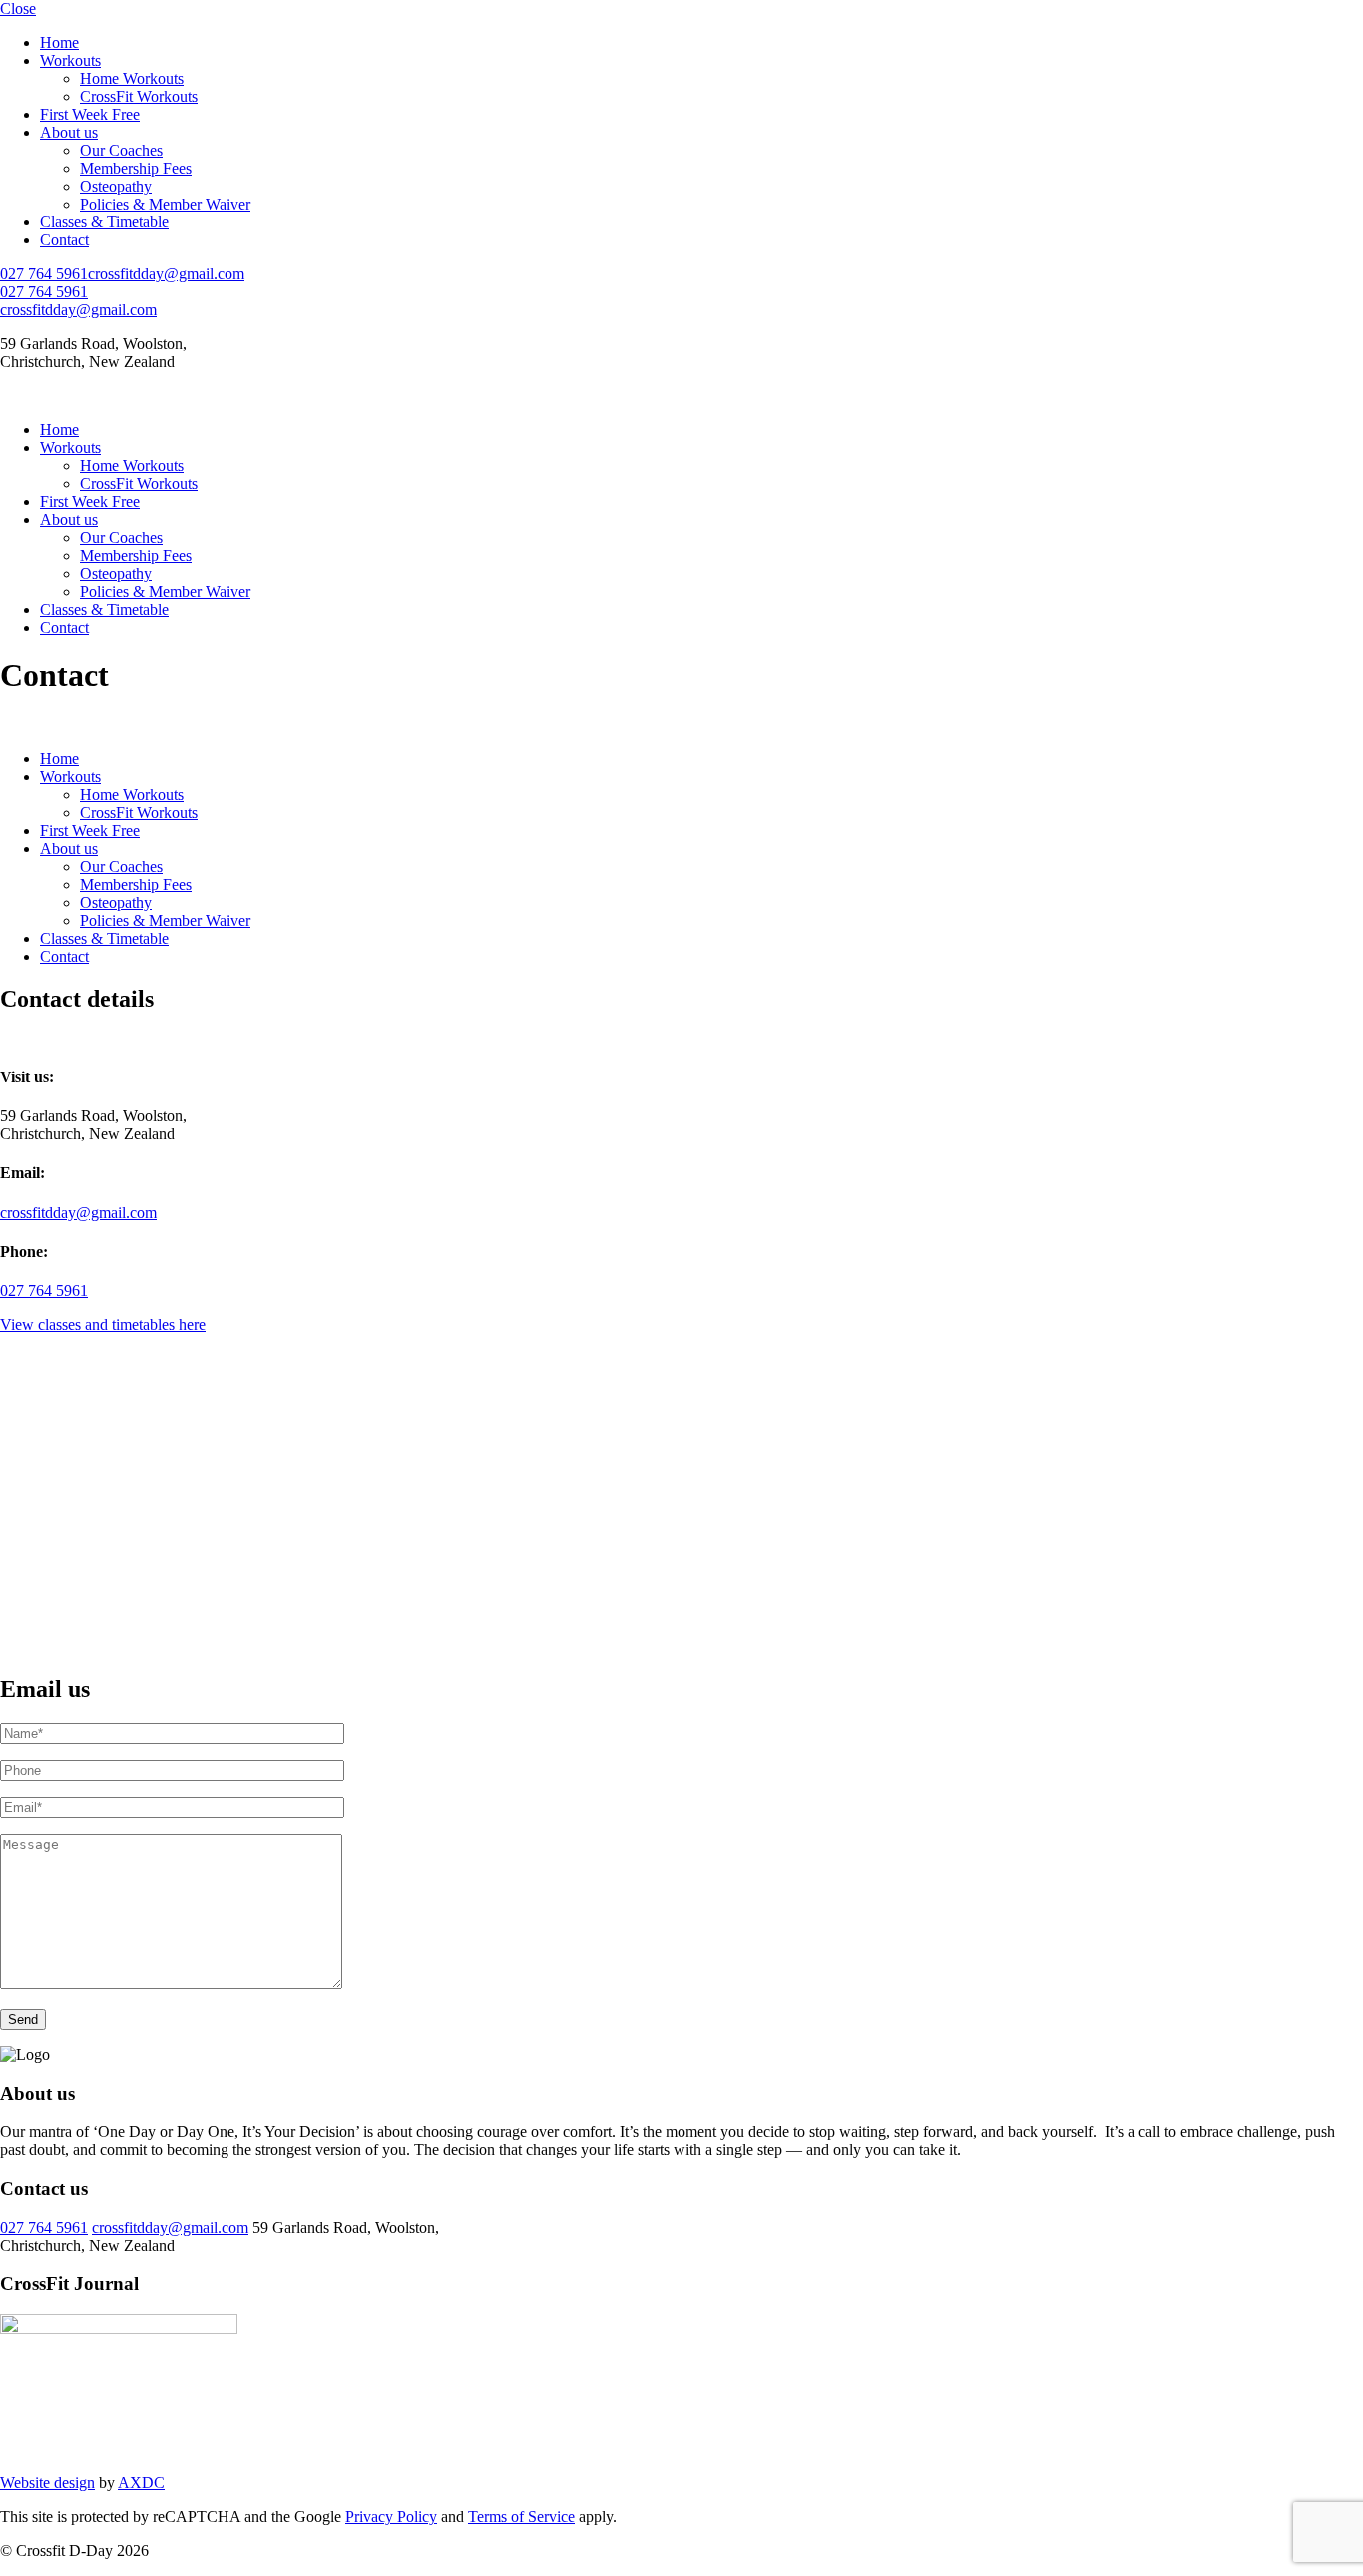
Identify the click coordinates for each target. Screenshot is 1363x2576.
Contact (64, 240)
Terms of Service (521, 2517)
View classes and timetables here (103, 1324)
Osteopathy (116, 186)
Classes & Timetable (104, 222)
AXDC (141, 2483)
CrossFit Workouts (139, 96)
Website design (47, 2483)
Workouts (70, 60)
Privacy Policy (391, 2517)
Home (59, 42)
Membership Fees (136, 168)
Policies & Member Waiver (165, 204)
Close (18, 8)
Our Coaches (121, 150)
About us (69, 132)
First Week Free (90, 114)
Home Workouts (132, 78)
